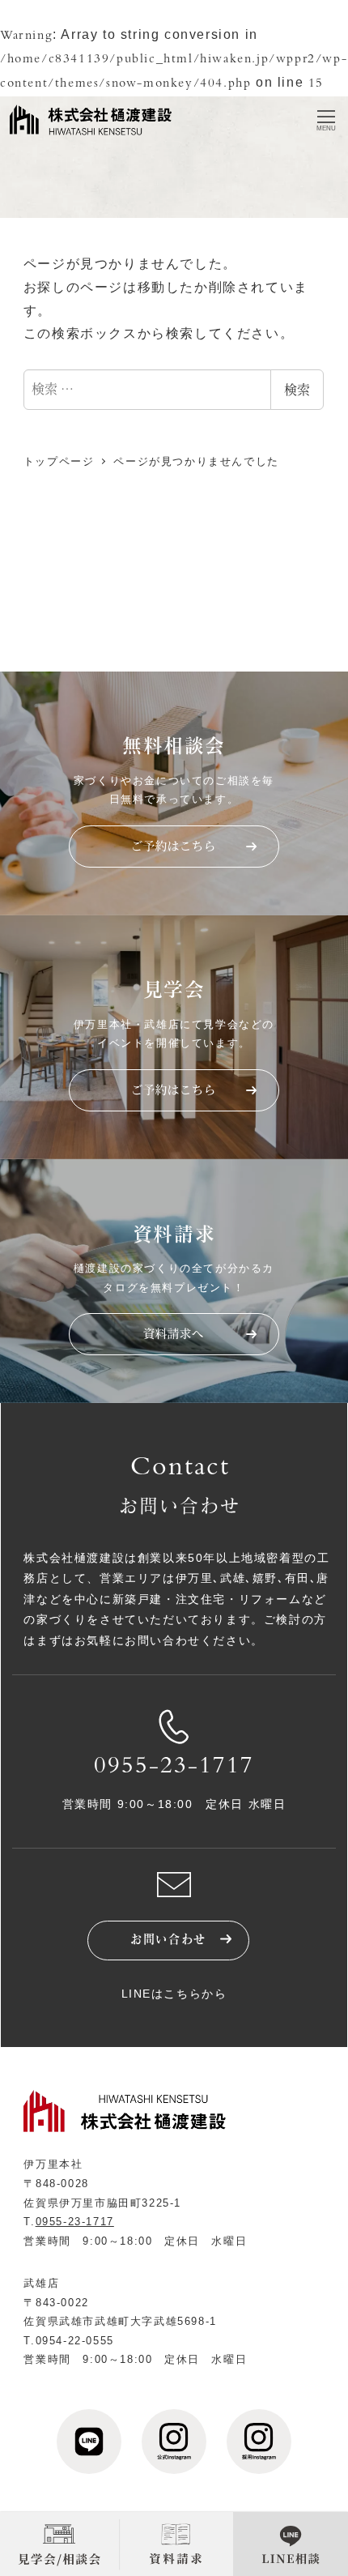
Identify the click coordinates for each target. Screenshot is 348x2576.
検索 (297, 389)
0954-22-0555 (75, 2341)
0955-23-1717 (174, 1768)
